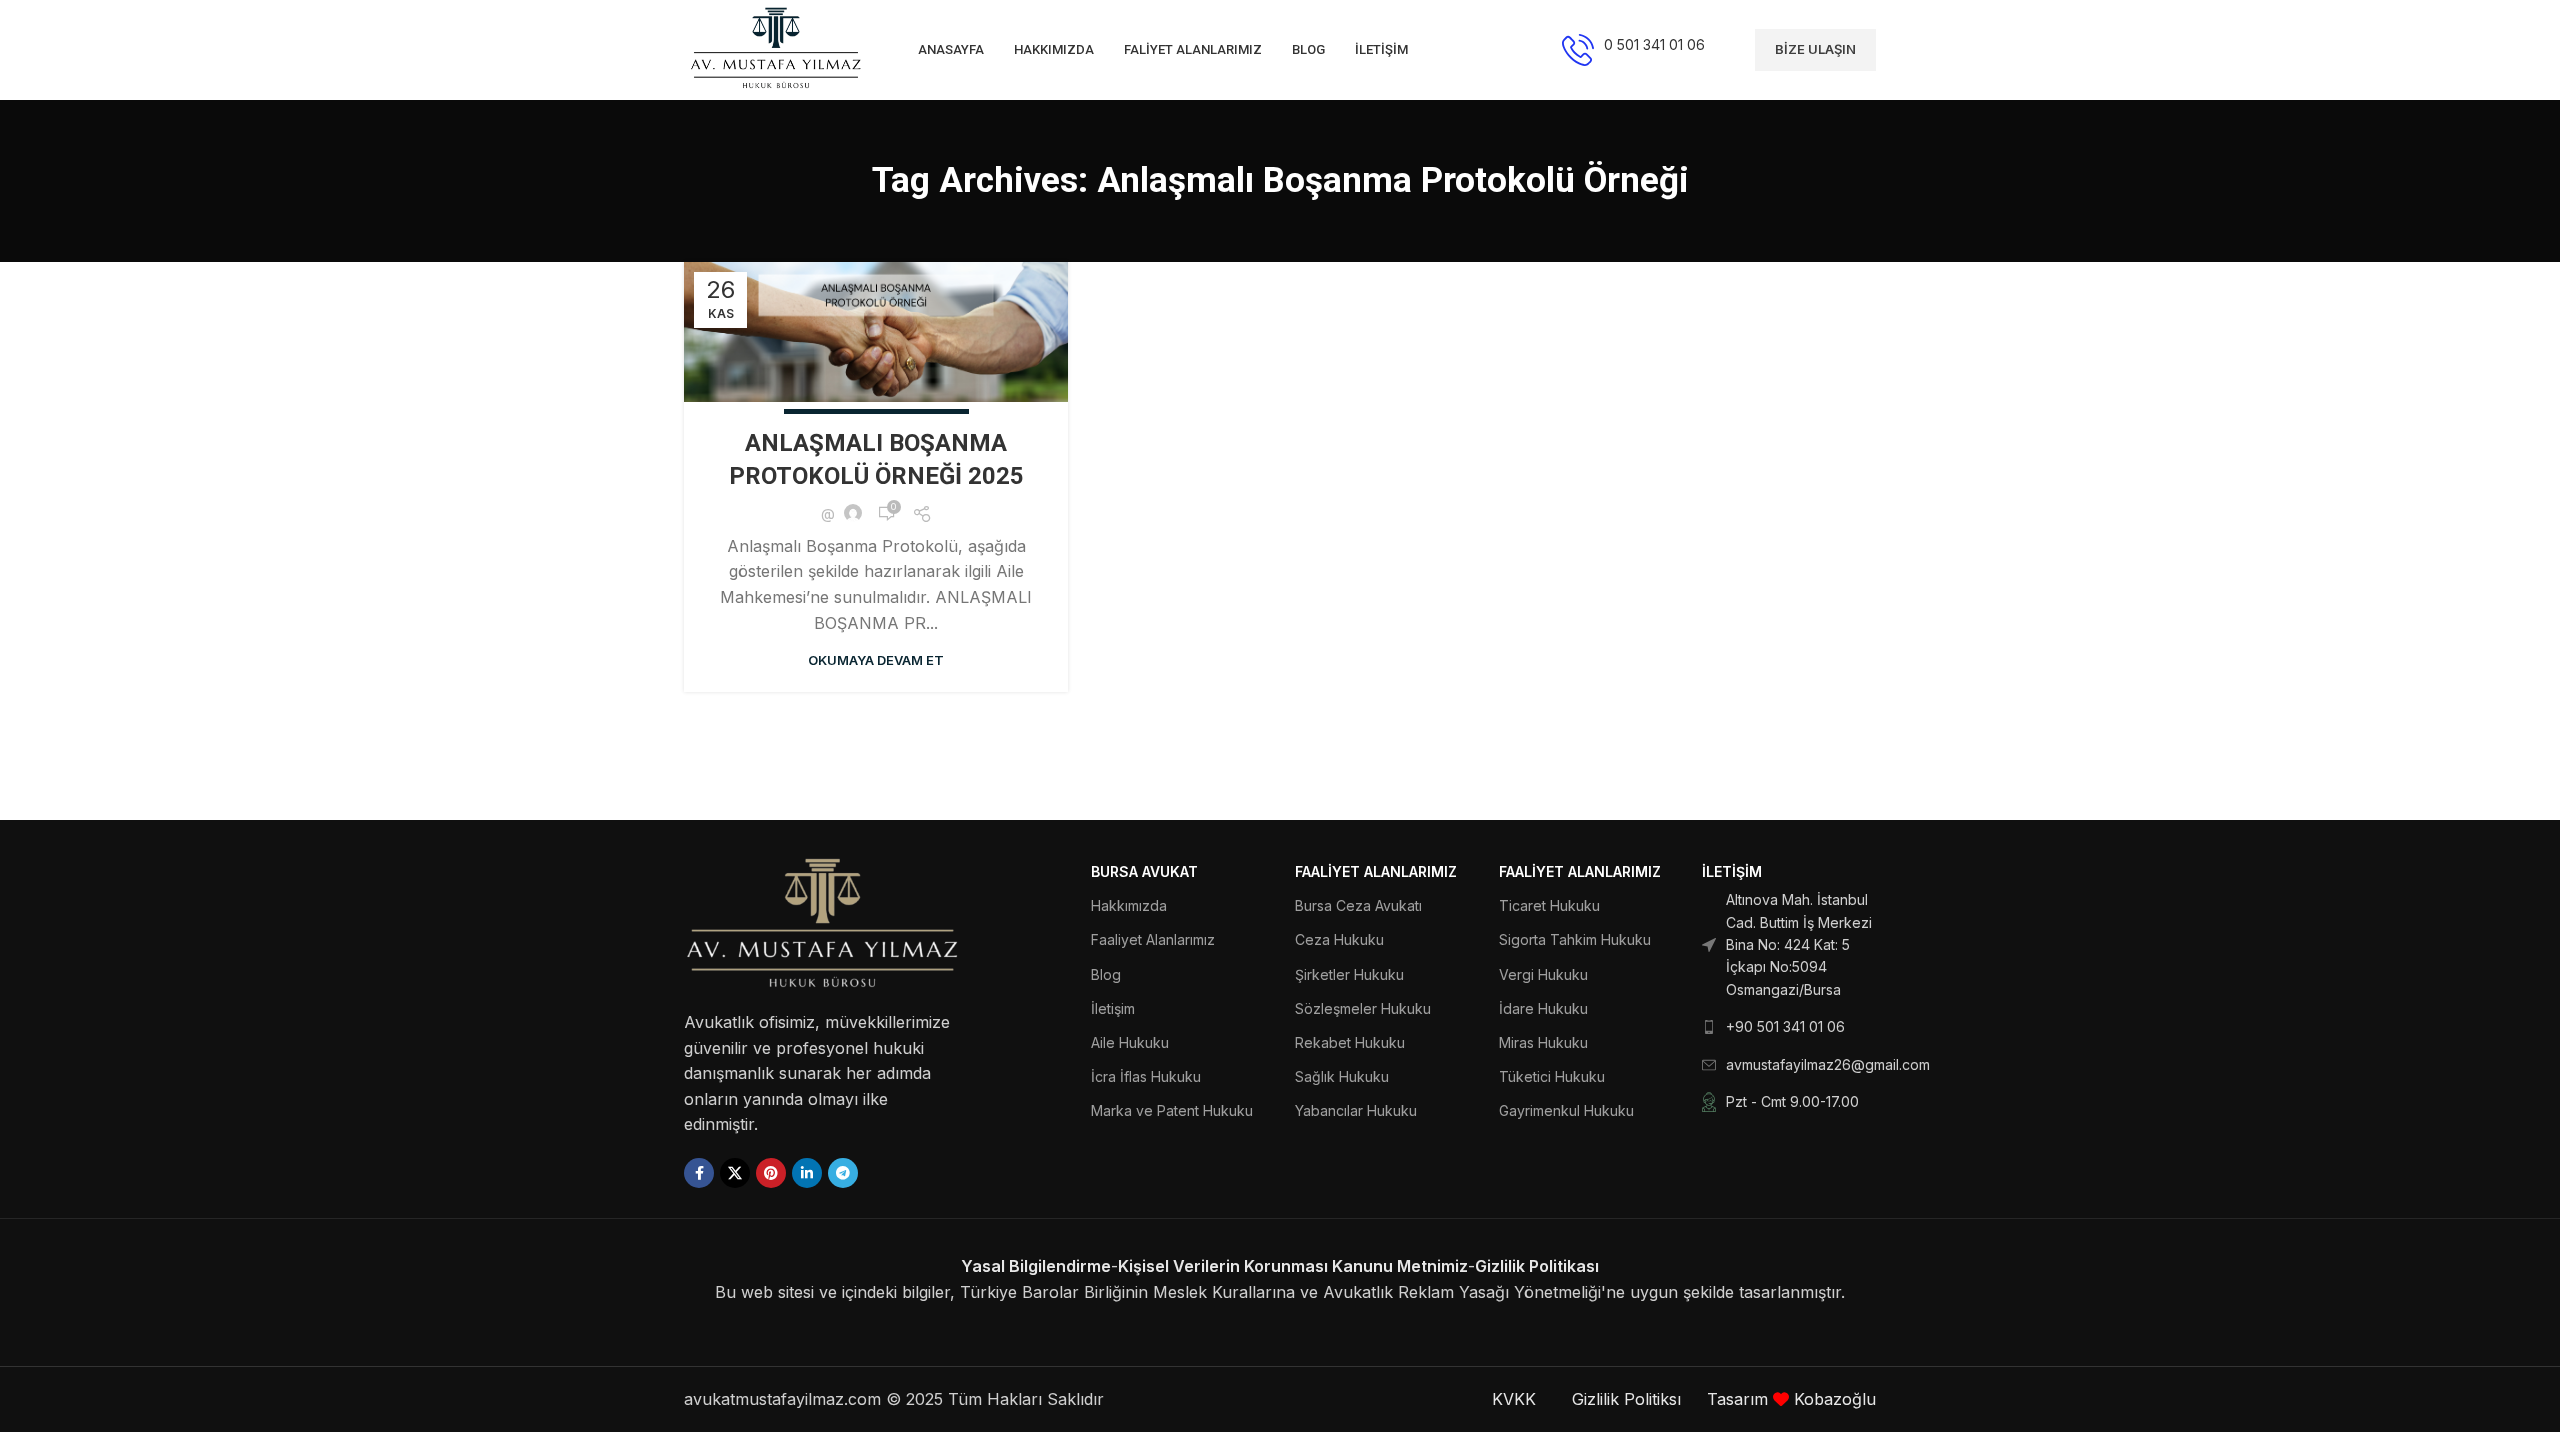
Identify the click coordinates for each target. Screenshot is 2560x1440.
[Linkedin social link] (807, 1173)
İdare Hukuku (1543, 1008)
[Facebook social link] (699, 1173)
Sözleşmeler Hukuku (1363, 1008)
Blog (1106, 974)
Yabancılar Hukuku (1356, 1110)
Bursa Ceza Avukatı (1358, 905)
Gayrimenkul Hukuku (1566, 1110)
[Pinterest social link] (771, 1173)
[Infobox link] (1633, 50)
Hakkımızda (1129, 905)
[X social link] (735, 1173)
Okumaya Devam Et (876, 660)
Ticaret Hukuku (1549, 905)
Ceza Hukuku (1339, 939)
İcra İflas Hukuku (1146, 1076)
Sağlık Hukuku (1342, 1076)
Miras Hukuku (1543, 1042)
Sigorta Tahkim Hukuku (1575, 939)
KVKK (1514, 1399)
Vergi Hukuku (1543, 974)
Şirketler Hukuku (1349, 974)
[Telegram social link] (843, 1173)
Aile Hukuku (1130, 1042)
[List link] (1789, 945)
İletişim (1113, 1008)
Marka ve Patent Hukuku (1172, 1110)
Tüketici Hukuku (1552, 1076)
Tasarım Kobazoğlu (1791, 1399)
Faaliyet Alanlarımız (1153, 939)
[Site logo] (776, 48)
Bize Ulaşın (1815, 49)
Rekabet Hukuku (1350, 1042)
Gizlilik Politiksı (1629, 1399)
